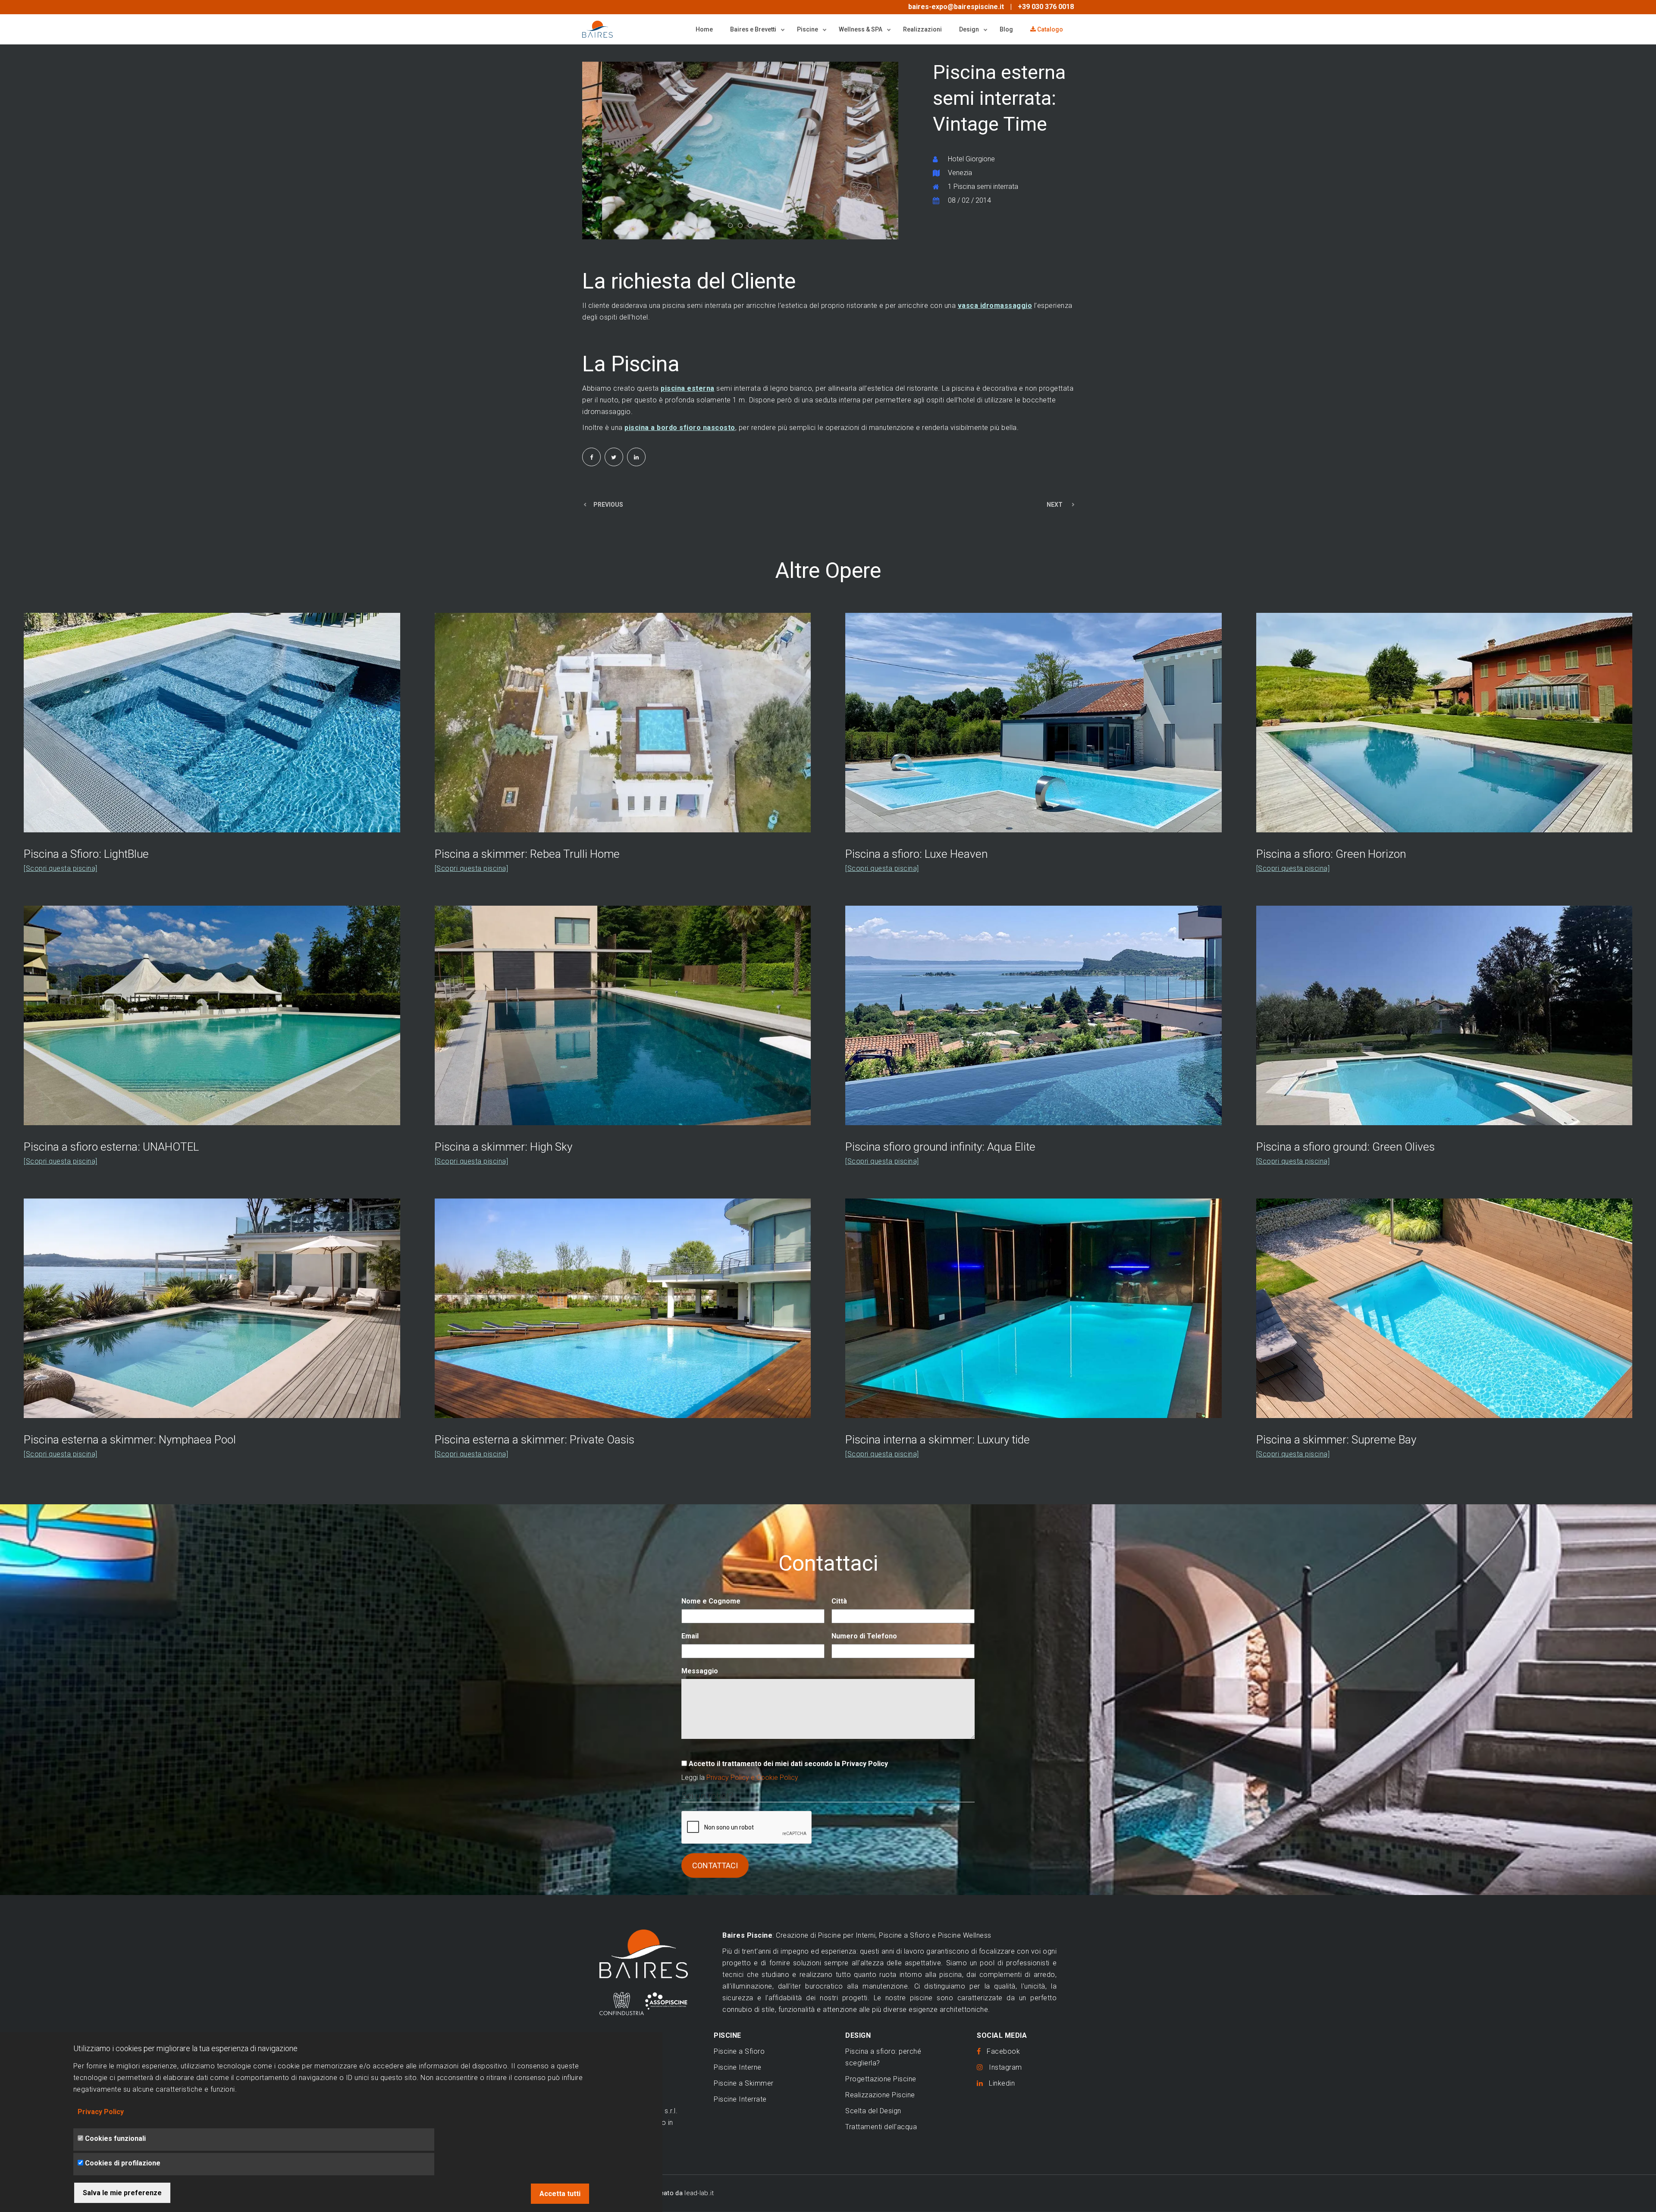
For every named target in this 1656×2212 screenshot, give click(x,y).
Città (839, 1601)
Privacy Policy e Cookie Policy (752, 1777)
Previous (578, 153)
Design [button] (970, 29)
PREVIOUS (608, 505)
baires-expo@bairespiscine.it (956, 7)
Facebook (1000, 2051)
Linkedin (999, 2083)
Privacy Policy (101, 2112)
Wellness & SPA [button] (861, 29)
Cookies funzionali (115, 2138)
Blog (1006, 29)
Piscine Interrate (740, 2099)
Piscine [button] (808, 29)
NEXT (1055, 505)
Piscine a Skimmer (744, 2083)
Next (903, 151)
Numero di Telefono (864, 1636)
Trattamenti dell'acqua (881, 2127)
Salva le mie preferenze (122, 2193)
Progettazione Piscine (881, 2079)
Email (690, 1636)
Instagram (1003, 2067)
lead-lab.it (699, 2193)
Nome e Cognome (711, 1601)
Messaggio (700, 1671)
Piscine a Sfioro (739, 2051)
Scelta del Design (873, 2111)
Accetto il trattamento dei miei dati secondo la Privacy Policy (788, 1764)
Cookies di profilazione (123, 2163)
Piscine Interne (738, 2067)
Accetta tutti (560, 2194)
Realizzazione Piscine (880, 2095)
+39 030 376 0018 (1046, 7)
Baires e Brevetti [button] (754, 29)
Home (704, 29)
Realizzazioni (922, 29)
